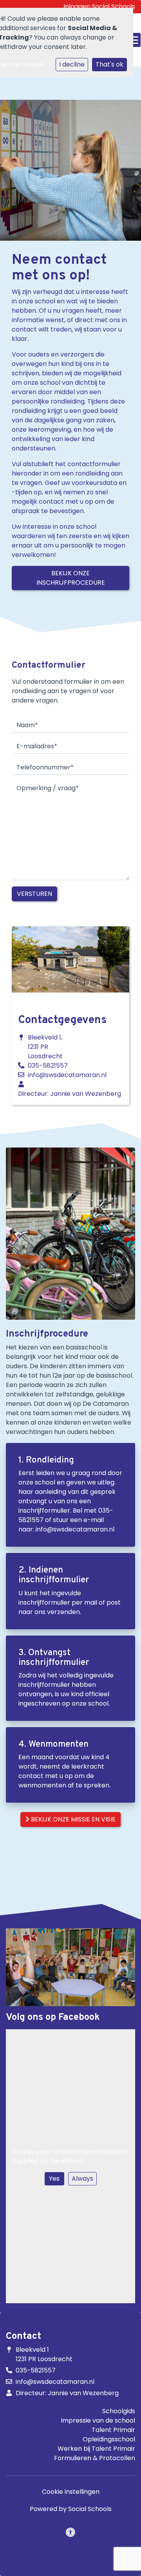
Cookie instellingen (71, 2492)
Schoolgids (119, 2411)
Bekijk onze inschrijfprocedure (71, 578)
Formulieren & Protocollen (95, 2458)
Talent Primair (113, 2430)
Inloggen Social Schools (99, 6)
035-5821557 (48, 1066)
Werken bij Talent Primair (96, 2449)
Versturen (34, 894)
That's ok (109, 64)
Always (82, 2179)
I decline (72, 64)
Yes (54, 2179)
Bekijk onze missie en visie (72, 1819)
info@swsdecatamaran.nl (67, 1075)
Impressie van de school (98, 2420)
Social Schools (90, 2509)
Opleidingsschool (109, 2439)
